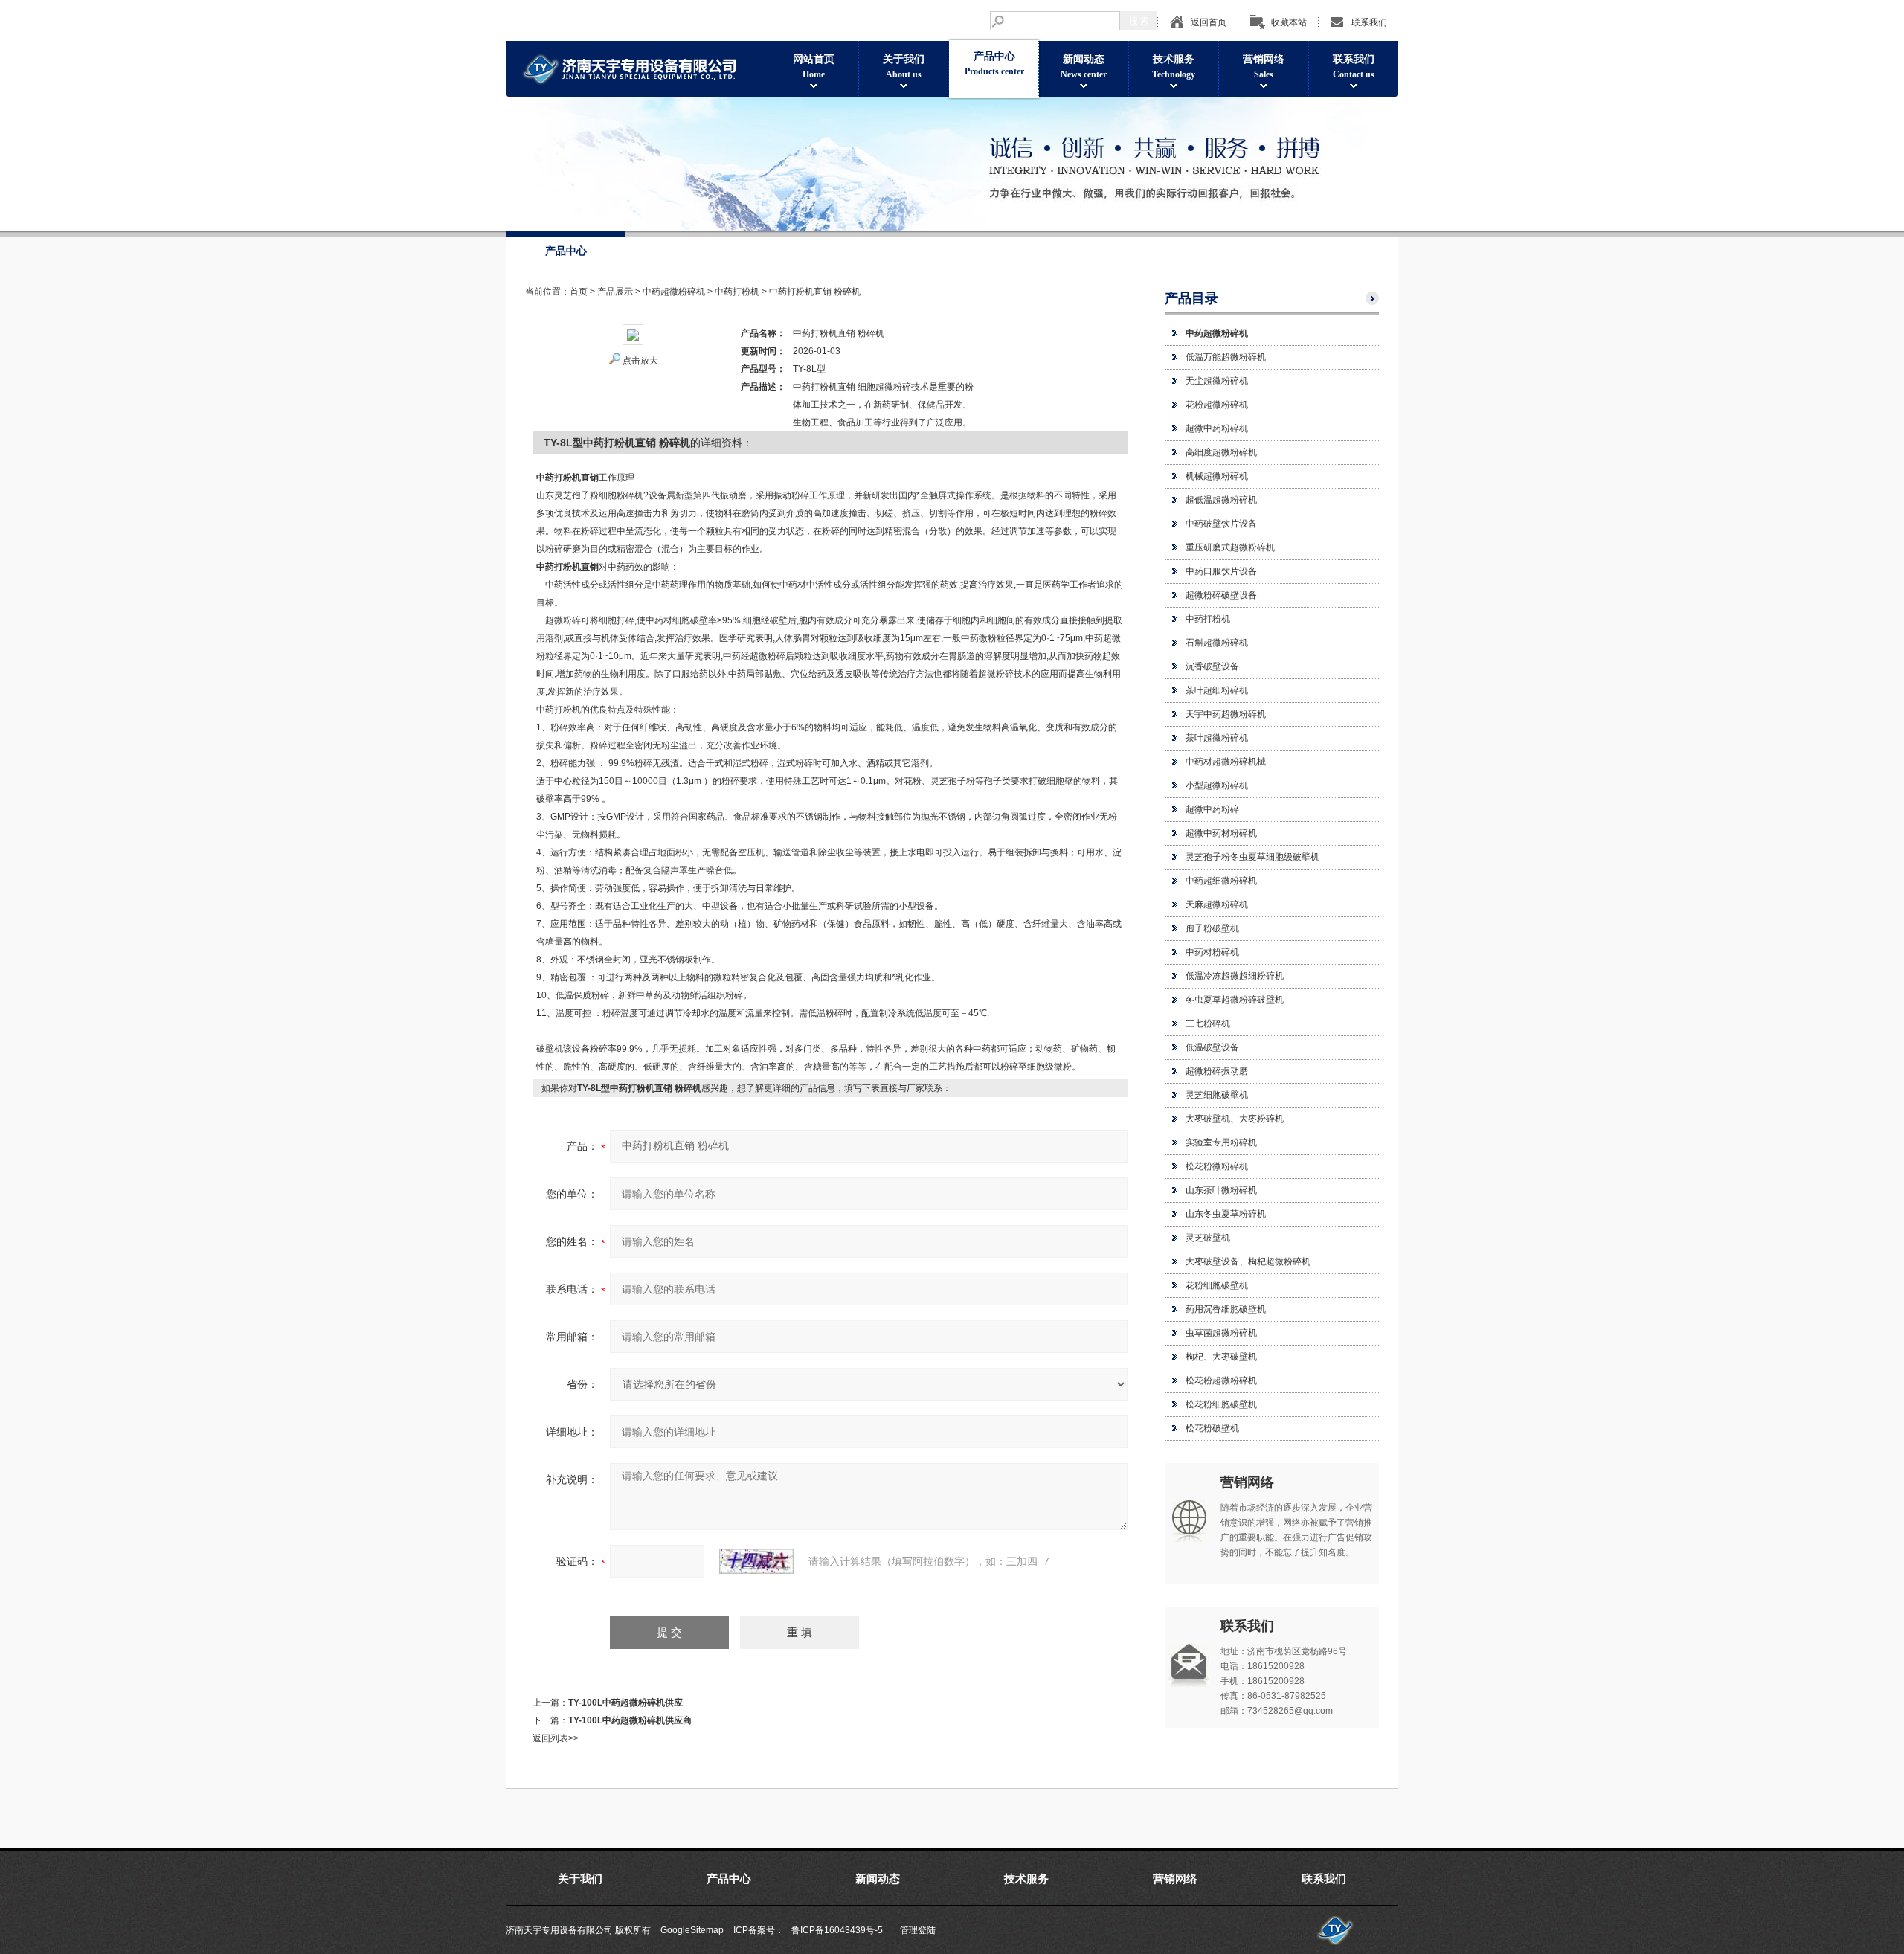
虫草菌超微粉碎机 (1221, 1333)
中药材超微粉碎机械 (1226, 762)
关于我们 (904, 67)
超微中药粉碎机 (1217, 428)
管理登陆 (918, 1930)
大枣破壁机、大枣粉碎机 (1235, 1119)
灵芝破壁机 (1208, 1238)
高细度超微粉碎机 (1221, 452)
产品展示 (615, 292)
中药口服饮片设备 (1221, 571)
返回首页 (1209, 22)
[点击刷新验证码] (756, 1561)
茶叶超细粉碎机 (1217, 690)
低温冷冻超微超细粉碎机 (1235, 976)
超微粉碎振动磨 (1217, 1071)
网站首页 (814, 67)
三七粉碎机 (1208, 1023)
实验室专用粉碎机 (1221, 1142)
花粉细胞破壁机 (1217, 1285)
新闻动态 (1084, 67)
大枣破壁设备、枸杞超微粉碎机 (1248, 1262)
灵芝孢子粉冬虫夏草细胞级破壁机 (1252, 857)
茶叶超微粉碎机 (1217, 738)
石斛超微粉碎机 (1217, 643)
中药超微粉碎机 (674, 292)
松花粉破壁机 (1212, 1428)
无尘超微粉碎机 (1217, 381)
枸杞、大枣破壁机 (1221, 1357)
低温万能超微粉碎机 (1226, 357)
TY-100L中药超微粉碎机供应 (625, 1703)
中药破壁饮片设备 (1221, 524)
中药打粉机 (1208, 619)
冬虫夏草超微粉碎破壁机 (1235, 1000)
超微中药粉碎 (1212, 809)
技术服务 (1174, 67)
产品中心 (994, 64)
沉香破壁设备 (1212, 666)
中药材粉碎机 (1212, 952)
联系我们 (1369, 22)
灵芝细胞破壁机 (1217, 1095)
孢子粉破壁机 (1212, 928)
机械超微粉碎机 (1217, 476)
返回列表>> (556, 1738)
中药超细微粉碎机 (1221, 881)
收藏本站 (1289, 22)
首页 (579, 292)
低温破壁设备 (1212, 1047)
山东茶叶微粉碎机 (1221, 1190)
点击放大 (640, 361)
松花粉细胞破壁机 (1221, 1404)
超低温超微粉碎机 (1221, 500)
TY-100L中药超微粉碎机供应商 (630, 1720)
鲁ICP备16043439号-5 (837, 1930)
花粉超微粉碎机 (1217, 405)
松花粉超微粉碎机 (1221, 1381)
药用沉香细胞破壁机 (1226, 1309)
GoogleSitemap (692, 1930)
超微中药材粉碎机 (1221, 833)
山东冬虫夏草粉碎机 (1226, 1214)
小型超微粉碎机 (1217, 785)
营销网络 (1264, 67)
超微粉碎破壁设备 (1221, 595)
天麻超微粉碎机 (1217, 904)
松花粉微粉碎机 (1217, 1166)
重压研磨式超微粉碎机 (1230, 547)
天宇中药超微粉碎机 (1226, 714)
